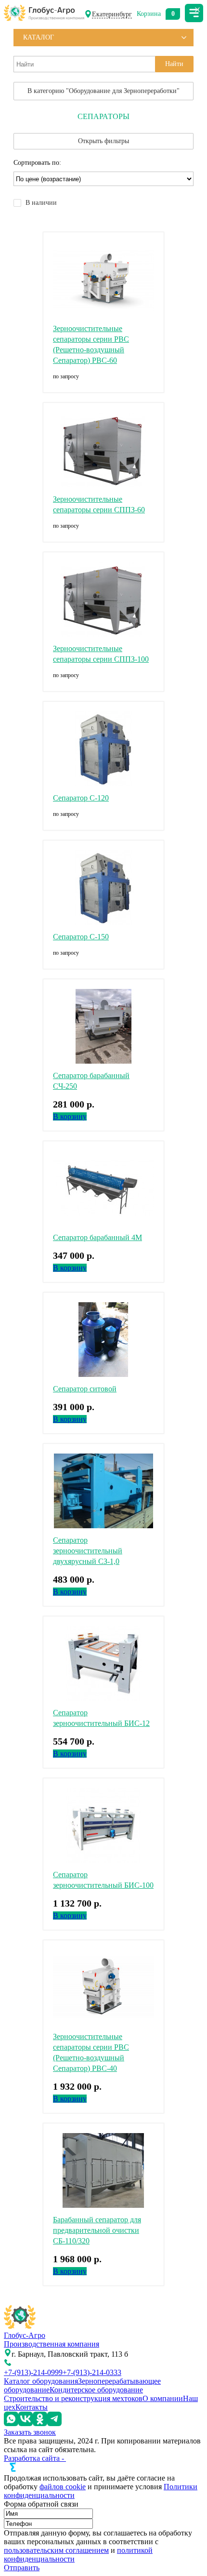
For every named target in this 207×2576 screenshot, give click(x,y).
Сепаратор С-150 (81, 937)
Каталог (39, 37)
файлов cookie (63, 2487)
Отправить (22, 2568)
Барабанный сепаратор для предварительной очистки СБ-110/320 (97, 2230)
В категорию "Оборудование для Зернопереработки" (103, 91)
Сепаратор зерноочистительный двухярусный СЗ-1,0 (88, 1551)
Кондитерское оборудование (96, 2390)
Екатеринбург (112, 14)
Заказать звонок (30, 2432)
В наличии (41, 203)
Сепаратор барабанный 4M (97, 1237)
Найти (174, 64)
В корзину (70, 1116)
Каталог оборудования (41, 2381)
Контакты (32, 2407)
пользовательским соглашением (56, 2550)
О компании (163, 2398)
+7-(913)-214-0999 (33, 2372)
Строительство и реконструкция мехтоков (73, 2398)
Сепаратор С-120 (81, 798)
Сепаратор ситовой (85, 1389)
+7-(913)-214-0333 (92, 2372)
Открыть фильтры (103, 141)
